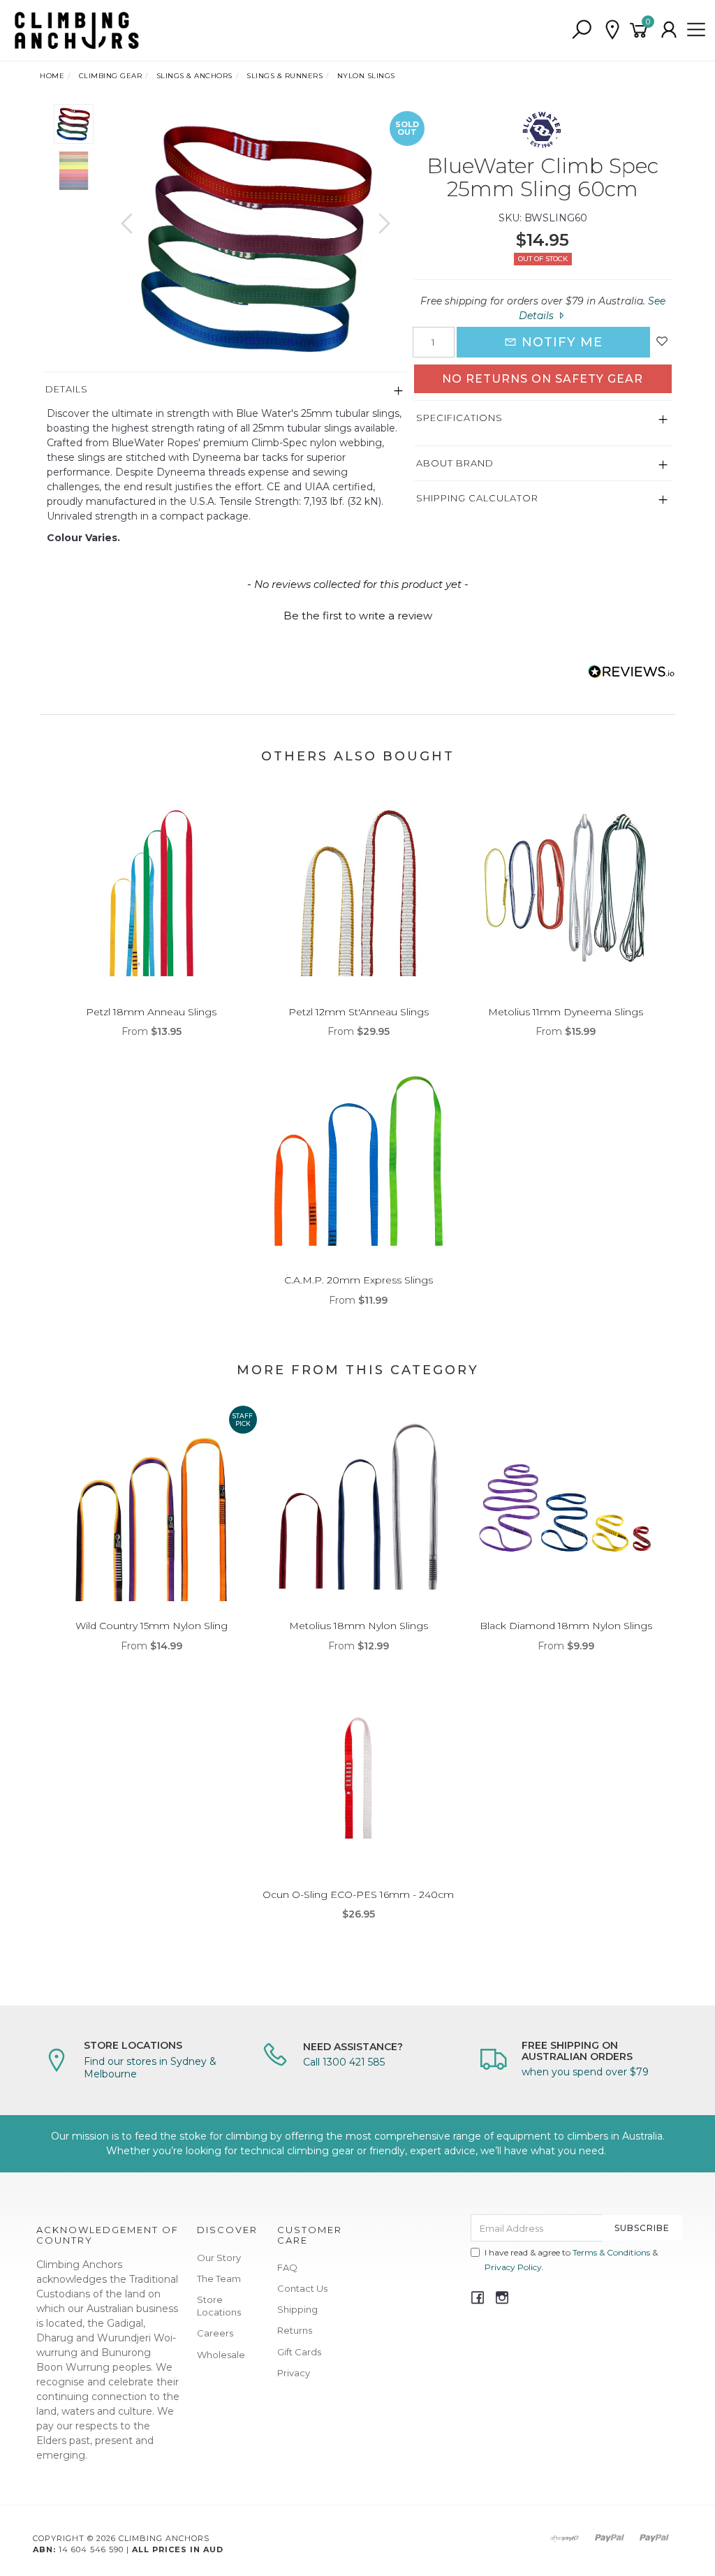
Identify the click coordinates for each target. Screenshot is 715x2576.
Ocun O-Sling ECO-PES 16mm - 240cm (358, 1894)
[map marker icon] (612, 30)
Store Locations (219, 2306)
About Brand (455, 463)
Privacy (294, 2373)
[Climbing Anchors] (77, 29)
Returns (295, 2330)
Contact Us (302, 2288)
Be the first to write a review (358, 616)
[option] (256, 238)
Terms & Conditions (611, 2252)
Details (67, 389)
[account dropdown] (670, 30)
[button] (357, 614)
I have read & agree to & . (571, 2260)
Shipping (297, 2309)
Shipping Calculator (477, 498)
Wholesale (221, 2355)
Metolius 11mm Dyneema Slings (566, 1012)
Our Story (219, 2258)
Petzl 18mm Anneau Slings (151, 1012)
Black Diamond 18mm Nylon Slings (566, 1626)
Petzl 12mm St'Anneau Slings (359, 1012)
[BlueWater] (543, 128)
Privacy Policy (513, 2267)
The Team (219, 2279)
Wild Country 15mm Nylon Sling (152, 1626)
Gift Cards (299, 2352)
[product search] (582, 30)
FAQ (287, 2267)
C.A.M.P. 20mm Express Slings (359, 1280)
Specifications (459, 418)
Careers (215, 2333)
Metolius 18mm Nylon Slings (359, 1626)
